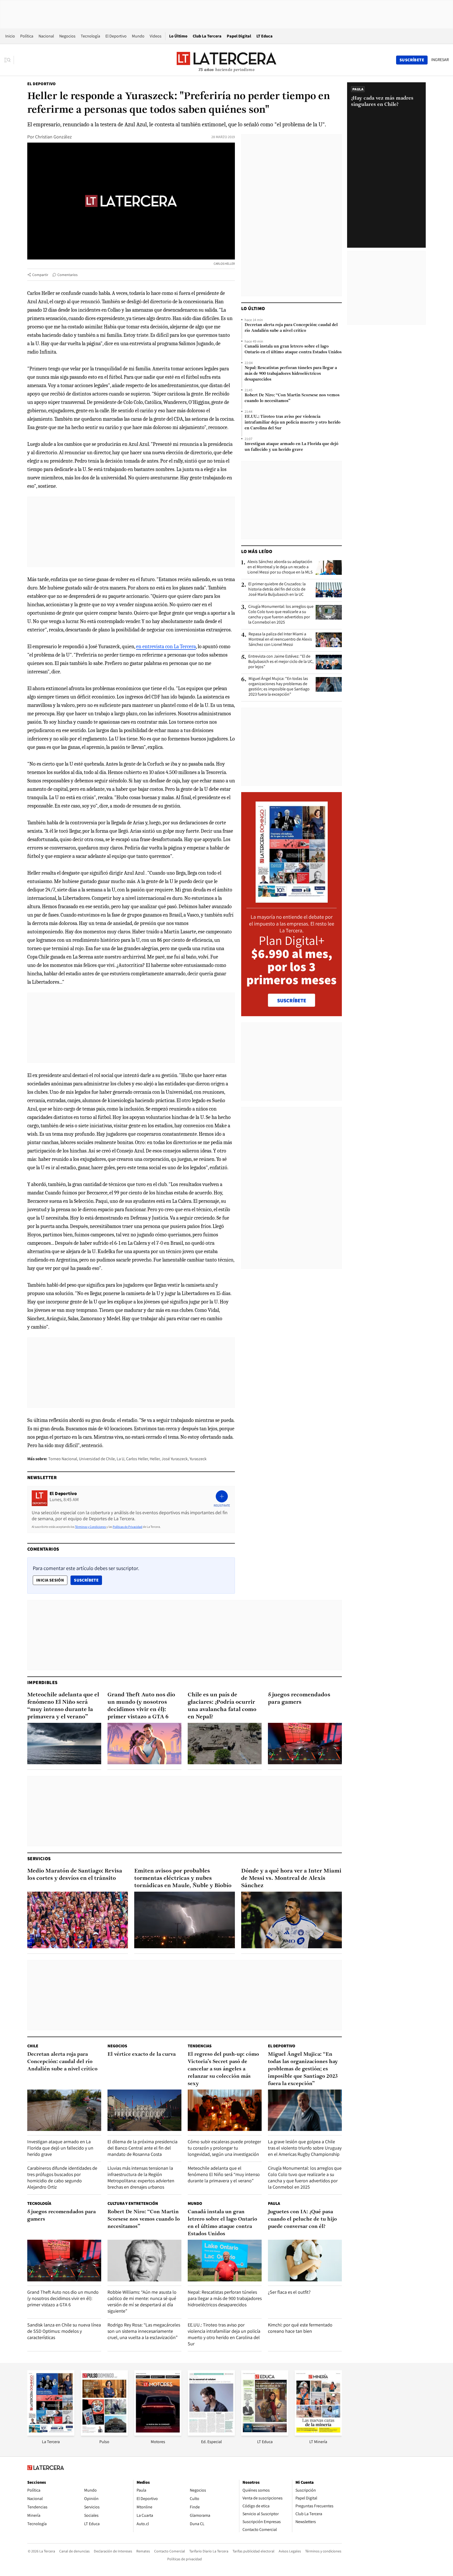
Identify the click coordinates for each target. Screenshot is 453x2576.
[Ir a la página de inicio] (226, 60)
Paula (274, 2203)
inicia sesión (50, 1580)
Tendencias (200, 2046)
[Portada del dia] (292, 900)
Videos (156, 36)
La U (120, 1459)
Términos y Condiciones (90, 1527)
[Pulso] (104, 2434)
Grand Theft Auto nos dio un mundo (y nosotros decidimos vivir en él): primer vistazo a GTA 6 (141, 1706)
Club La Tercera (207, 36)
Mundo (138, 36)
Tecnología (90, 36)
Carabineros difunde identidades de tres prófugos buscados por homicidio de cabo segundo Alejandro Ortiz (62, 2177)
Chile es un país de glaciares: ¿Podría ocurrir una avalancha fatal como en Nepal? (222, 1706)
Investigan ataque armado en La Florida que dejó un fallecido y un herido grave (292, 447)
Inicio (10, 36)
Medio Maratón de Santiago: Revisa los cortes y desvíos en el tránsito (75, 1875)
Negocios (67, 36)
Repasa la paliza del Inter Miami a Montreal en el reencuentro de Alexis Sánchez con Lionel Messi (280, 639)
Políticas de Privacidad (128, 1527)
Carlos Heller (137, 1459)
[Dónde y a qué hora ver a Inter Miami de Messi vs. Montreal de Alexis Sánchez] (292, 1920)
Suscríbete (88, 1580)
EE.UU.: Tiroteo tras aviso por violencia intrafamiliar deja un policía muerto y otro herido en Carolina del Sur (293, 423)
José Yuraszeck (175, 1459)
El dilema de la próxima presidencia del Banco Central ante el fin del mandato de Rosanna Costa (142, 2148)
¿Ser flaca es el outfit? (289, 2292)
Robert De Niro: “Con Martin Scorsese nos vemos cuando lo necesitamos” (292, 398)
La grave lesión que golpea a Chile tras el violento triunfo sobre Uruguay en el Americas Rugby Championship (305, 2148)
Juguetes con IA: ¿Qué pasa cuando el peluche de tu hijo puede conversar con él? (302, 2219)
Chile (33, 2046)
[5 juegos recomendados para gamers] (305, 1744)
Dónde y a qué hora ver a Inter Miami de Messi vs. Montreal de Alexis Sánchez (291, 1878)
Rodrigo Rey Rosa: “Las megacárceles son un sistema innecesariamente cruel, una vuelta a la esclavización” (144, 2331)
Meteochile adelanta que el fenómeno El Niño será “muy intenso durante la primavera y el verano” (63, 1706)
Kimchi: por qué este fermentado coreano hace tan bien (300, 2328)
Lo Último (178, 36)
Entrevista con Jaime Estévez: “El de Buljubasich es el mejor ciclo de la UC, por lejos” (281, 662)
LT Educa (265, 36)
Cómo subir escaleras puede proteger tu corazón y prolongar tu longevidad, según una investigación (224, 2148)
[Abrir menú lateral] (9, 60)
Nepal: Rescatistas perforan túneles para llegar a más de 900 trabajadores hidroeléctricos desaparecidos (291, 374)
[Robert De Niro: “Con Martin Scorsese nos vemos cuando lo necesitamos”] (144, 2261)
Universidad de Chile (97, 1459)
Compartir (40, 275)
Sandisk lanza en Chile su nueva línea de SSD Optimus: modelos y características (64, 2331)
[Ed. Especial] (211, 2434)
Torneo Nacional (63, 1459)
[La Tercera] (51, 2434)
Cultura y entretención (133, 2203)
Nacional (46, 36)
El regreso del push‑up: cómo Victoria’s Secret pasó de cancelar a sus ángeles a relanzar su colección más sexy (223, 2069)
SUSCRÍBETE (292, 1000)
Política (27, 36)
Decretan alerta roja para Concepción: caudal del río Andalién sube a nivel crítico (291, 328)
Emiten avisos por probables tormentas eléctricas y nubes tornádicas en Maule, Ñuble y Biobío (183, 1878)
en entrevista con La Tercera (166, 646)
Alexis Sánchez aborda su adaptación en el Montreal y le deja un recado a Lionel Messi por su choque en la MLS (280, 567)
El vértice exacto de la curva (142, 2054)
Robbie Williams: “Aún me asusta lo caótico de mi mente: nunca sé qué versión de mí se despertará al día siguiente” (142, 2301)
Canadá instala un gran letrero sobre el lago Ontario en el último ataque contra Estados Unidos (293, 349)
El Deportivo (116, 36)
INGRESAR (440, 60)
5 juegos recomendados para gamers (299, 1699)
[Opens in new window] (158, 2434)
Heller (155, 1459)
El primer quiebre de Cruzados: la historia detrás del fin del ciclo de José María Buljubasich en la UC (277, 589)
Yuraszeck (198, 1459)
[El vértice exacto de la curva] (144, 2110)
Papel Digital (239, 36)
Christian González (53, 137)
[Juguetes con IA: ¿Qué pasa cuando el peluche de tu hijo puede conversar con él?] (305, 2261)
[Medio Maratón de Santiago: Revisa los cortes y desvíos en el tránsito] (78, 1920)
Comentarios (68, 275)
